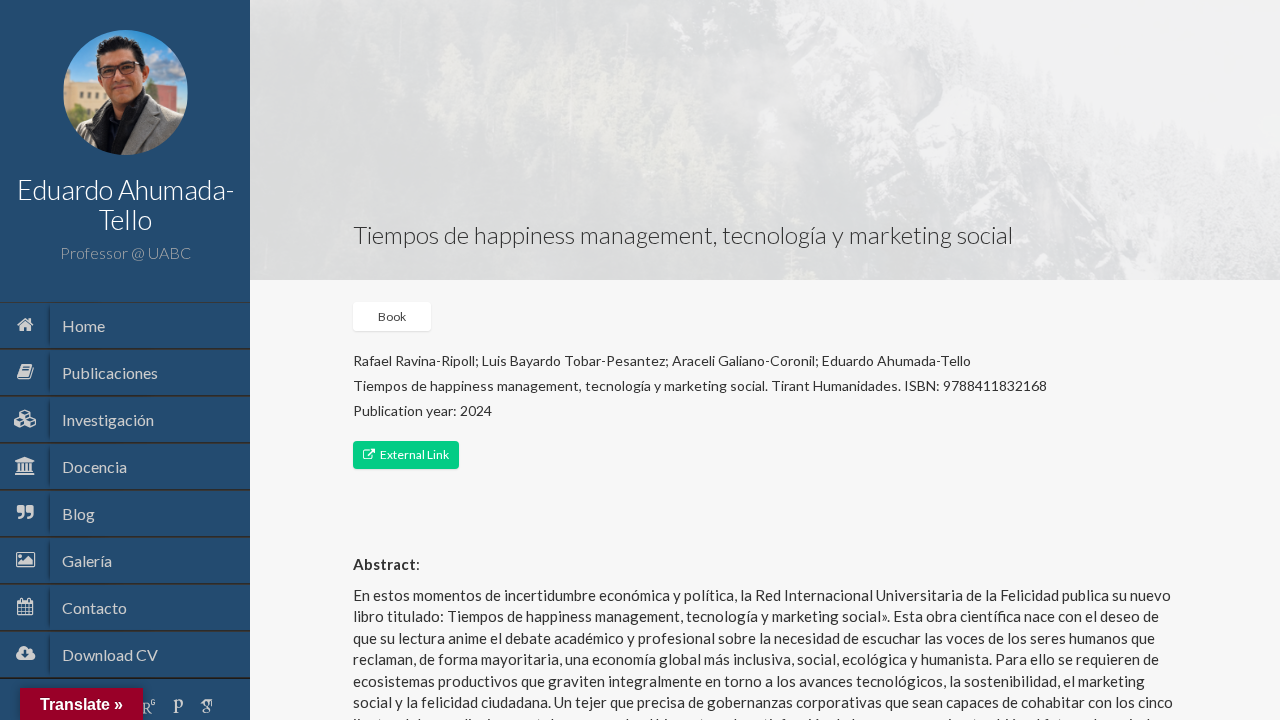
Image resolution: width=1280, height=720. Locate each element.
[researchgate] (149, 706)
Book (392, 316)
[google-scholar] (207, 706)
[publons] (178, 706)
